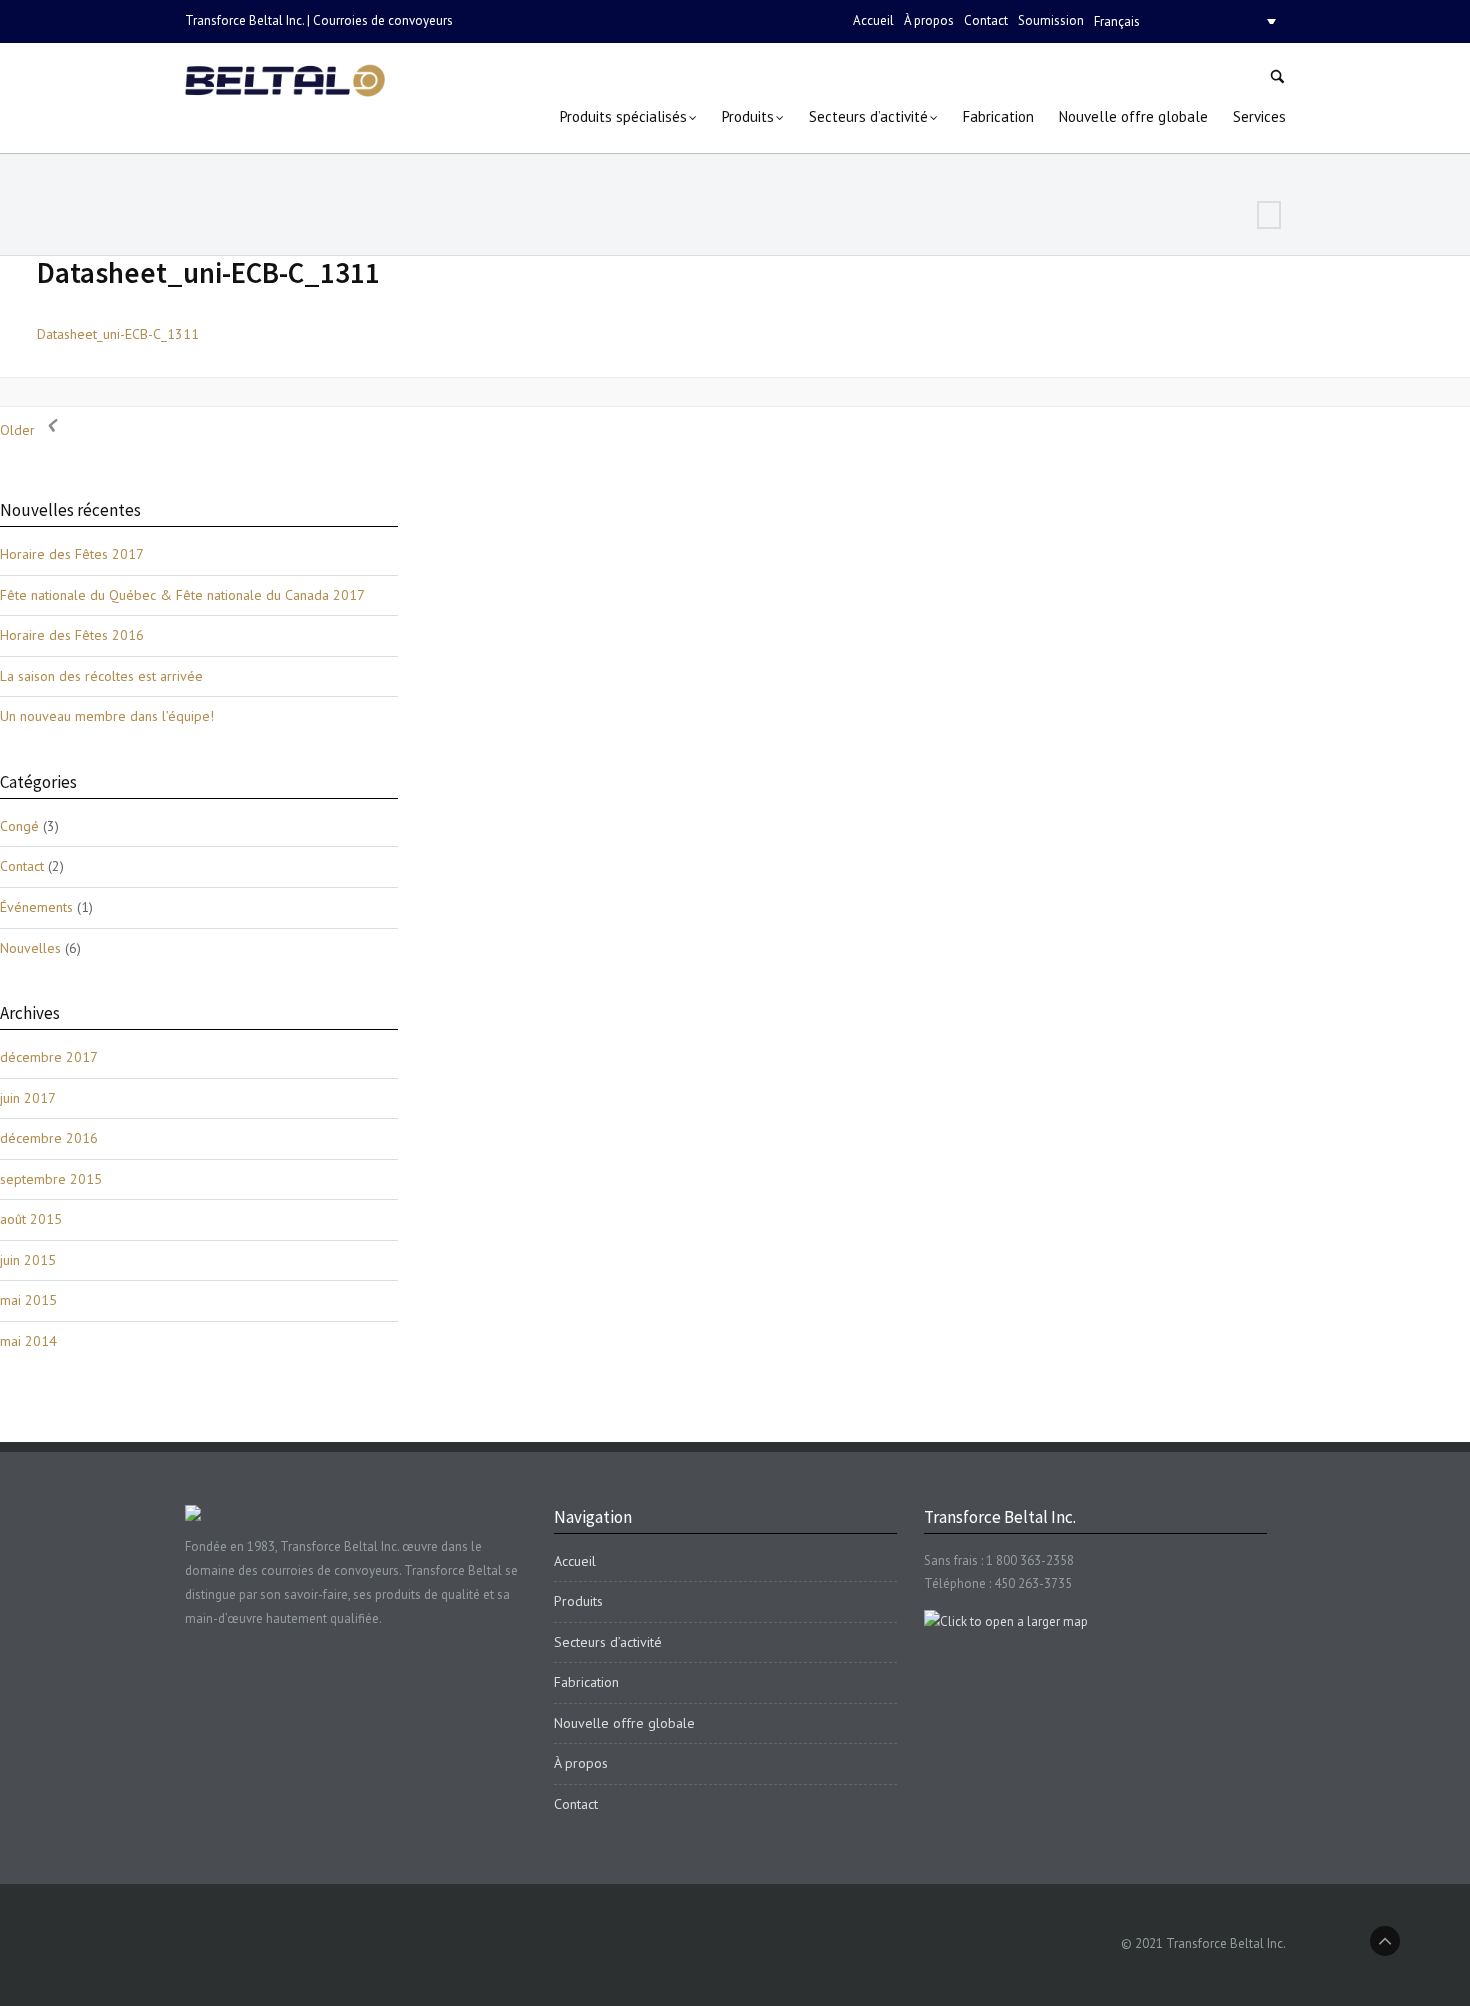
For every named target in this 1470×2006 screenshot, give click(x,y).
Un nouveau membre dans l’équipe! (107, 716)
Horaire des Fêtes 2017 (72, 554)
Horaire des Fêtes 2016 (72, 635)
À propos (929, 20)
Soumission (1051, 20)
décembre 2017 (49, 1057)
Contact (986, 20)
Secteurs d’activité (608, 1642)
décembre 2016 (49, 1138)
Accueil (873, 20)
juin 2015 (28, 1260)
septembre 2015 (51, 1179)
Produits (578, 1601)
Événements (36, 907)
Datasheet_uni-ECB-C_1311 (208, 272)
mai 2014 (28, 1341)
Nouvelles (30, 948)
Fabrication (586, 1682)
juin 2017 (28, 1098)
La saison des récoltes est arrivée (101, 676)
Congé (19, 826)
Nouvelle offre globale (624, 1723)
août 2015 (31, 1219)
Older (19, 430)
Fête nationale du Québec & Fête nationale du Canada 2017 (182, 595)
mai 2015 (28, 1300)
